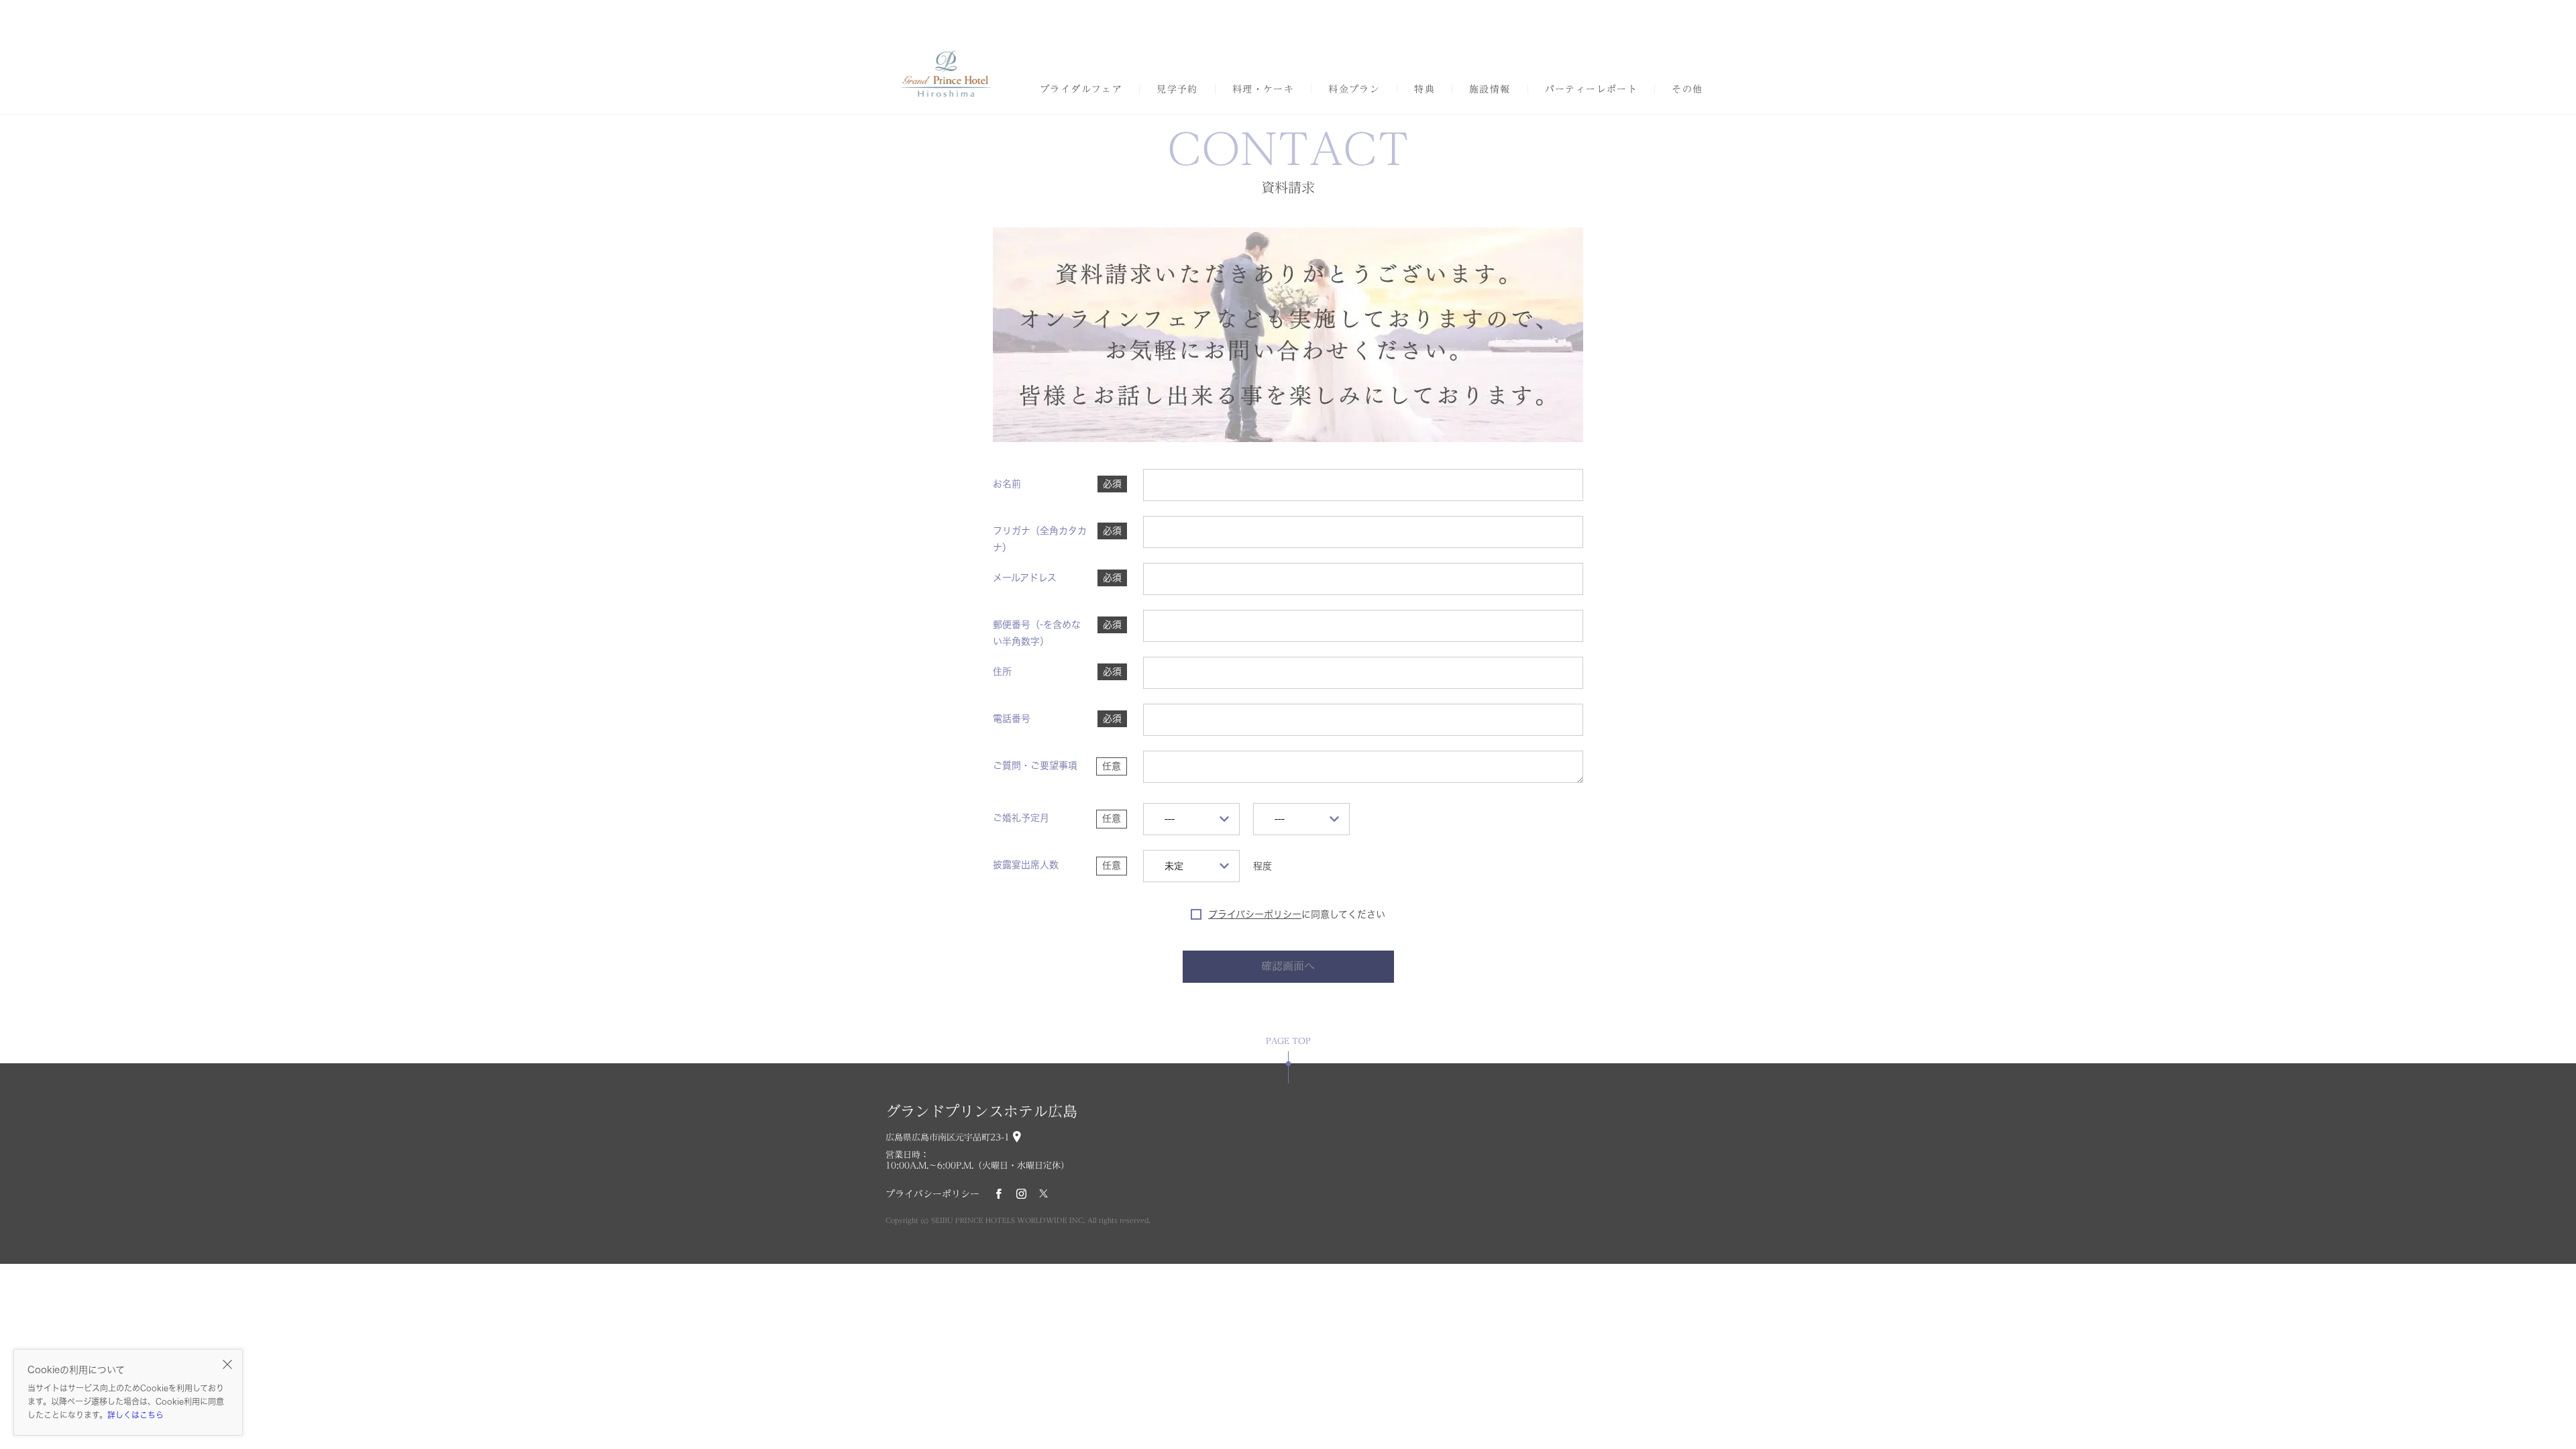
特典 (1425, 89)
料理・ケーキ (1263, 89)
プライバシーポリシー (1255, 914)
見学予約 (1177, 89)
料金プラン (1354, 89)
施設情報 (1490, 89)
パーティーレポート (1592, 89)
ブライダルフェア (1081, 89)
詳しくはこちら (136, 1415)
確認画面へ (1288, 966)
